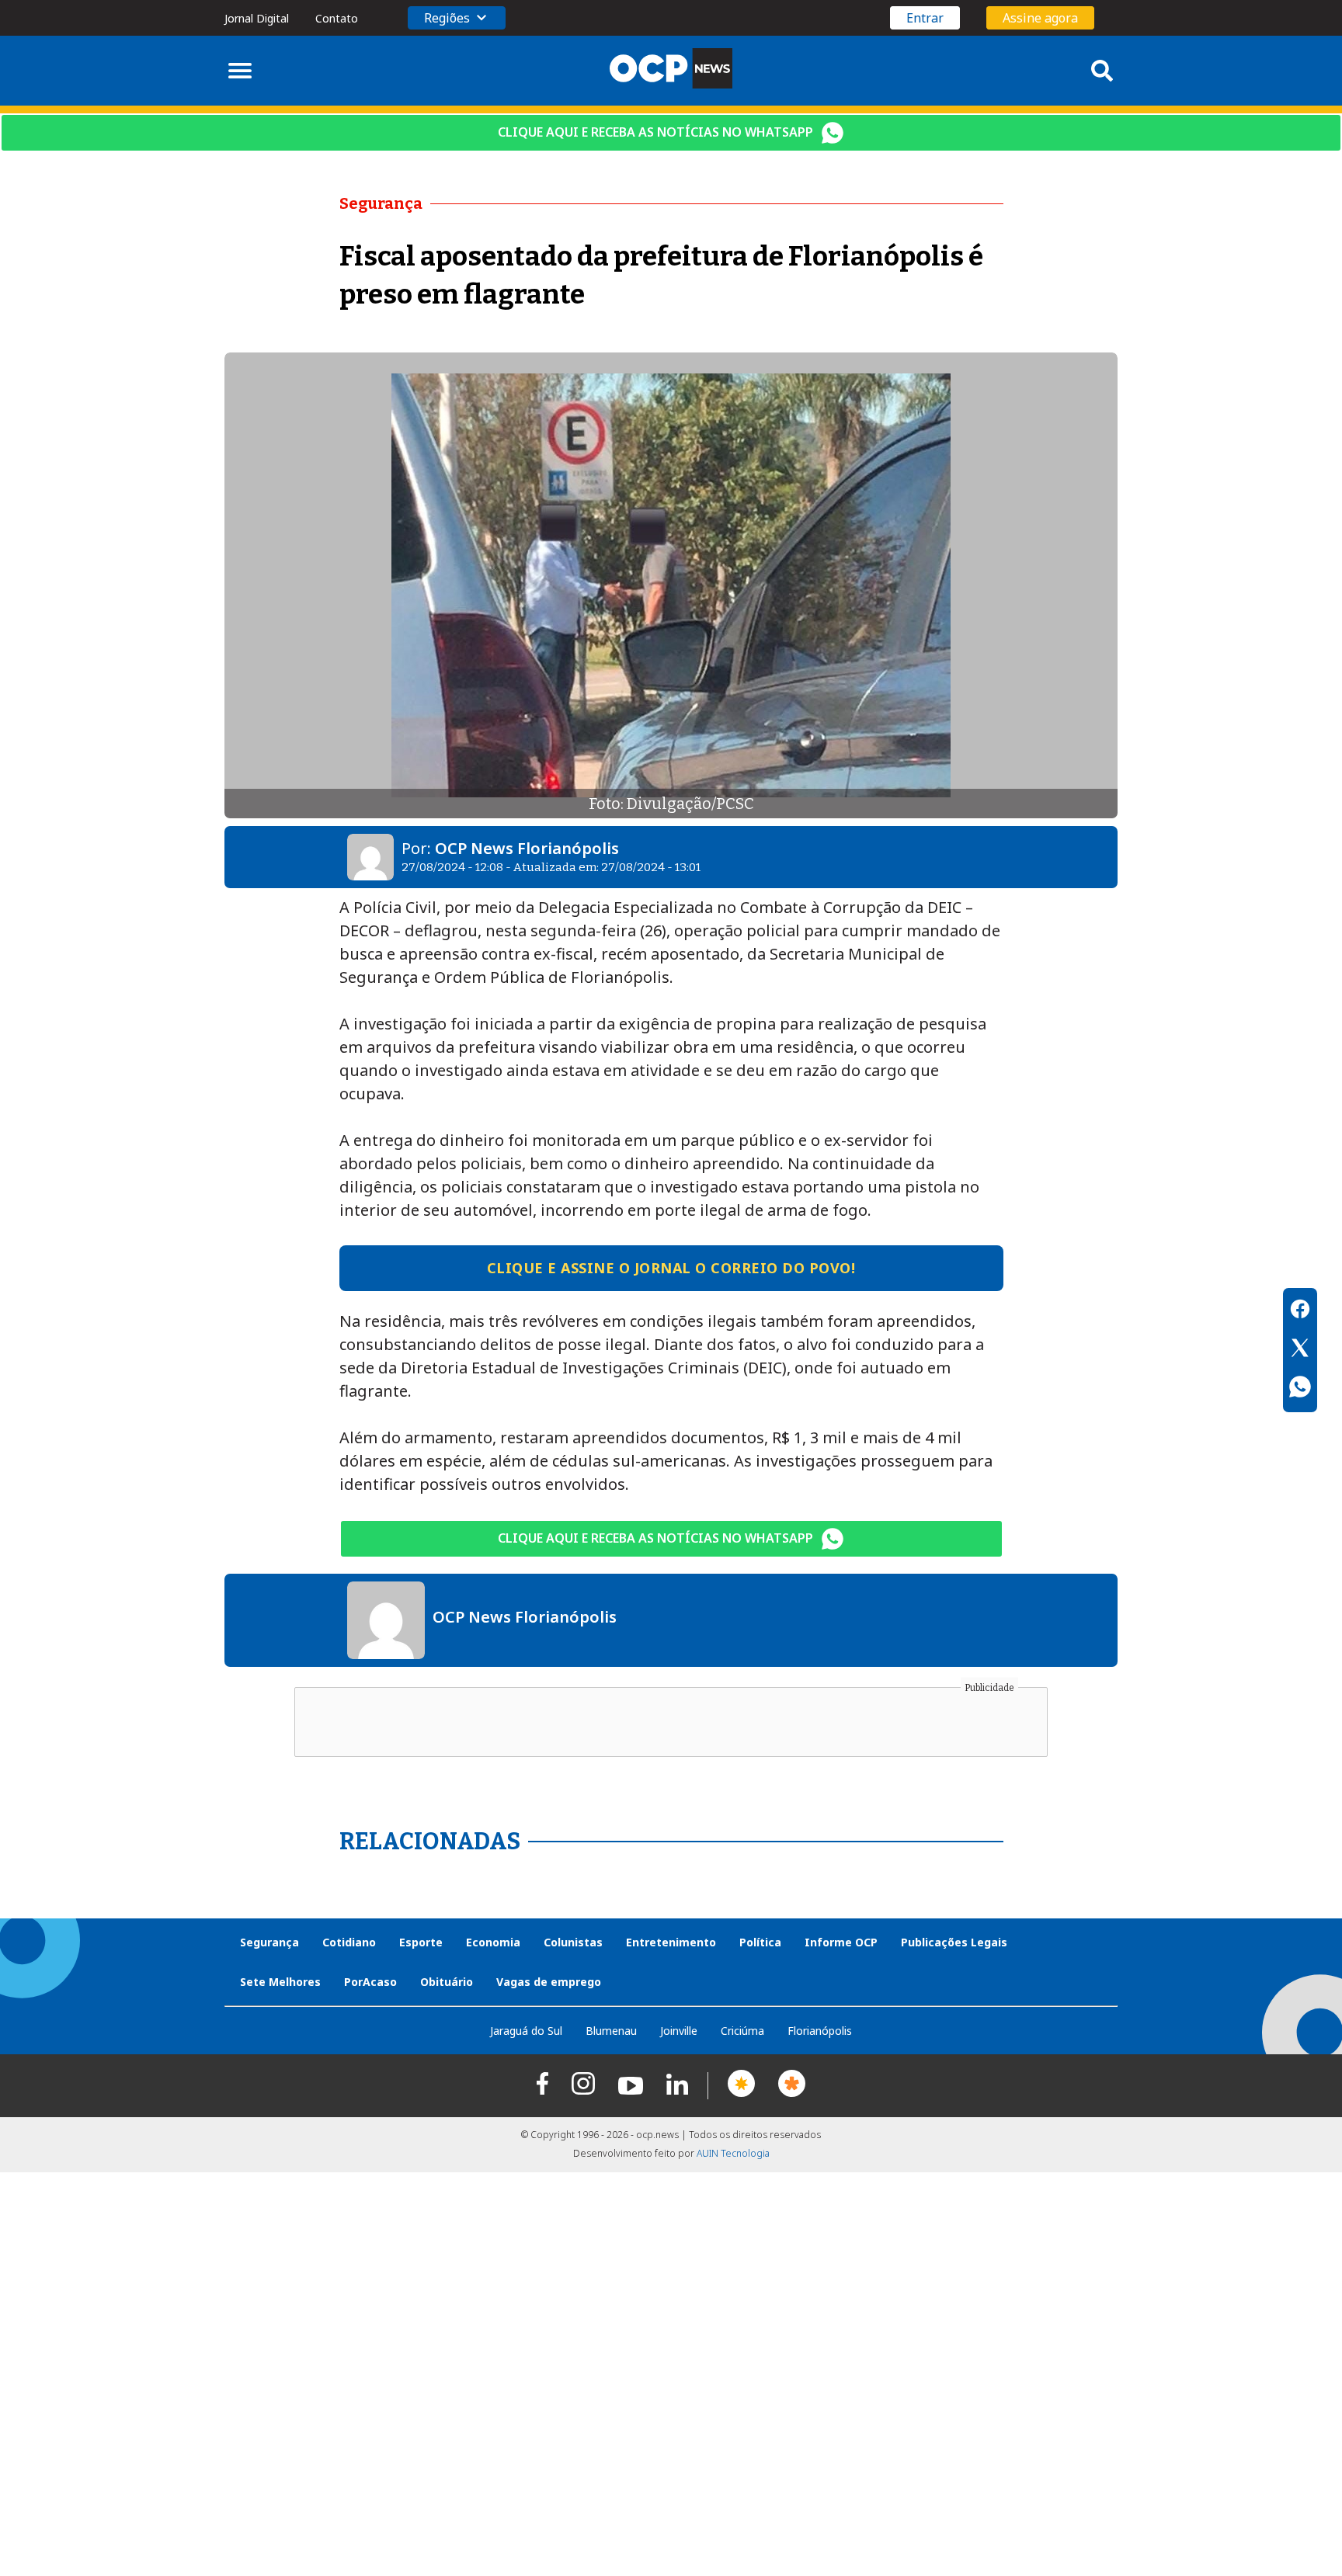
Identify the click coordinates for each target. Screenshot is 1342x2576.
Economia (493, 1942)
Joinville (679, 2031)
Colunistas (573, 1942)
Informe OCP (841, 1942)
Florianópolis (820, 2031)
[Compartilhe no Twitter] (1300, 1350)
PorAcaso (370, 1982)
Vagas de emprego (549, 1982)
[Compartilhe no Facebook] (1300, 1311)
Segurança (269, 1942)
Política (760, 1942)
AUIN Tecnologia (733, 2153)
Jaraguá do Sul (526, 2031)
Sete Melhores (280, 1982)
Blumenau (611, 2031)
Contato (337, 18)
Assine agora (1040, 18)
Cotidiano (349, 1942)
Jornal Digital (257, 18)
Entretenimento (671, 1942)
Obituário (447, 1982)
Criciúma (742, 2031)
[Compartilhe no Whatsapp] (1300, 1389)
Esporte (421, 1942)
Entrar (925, 18)
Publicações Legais (954, 1942)
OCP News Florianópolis (527, 848)
